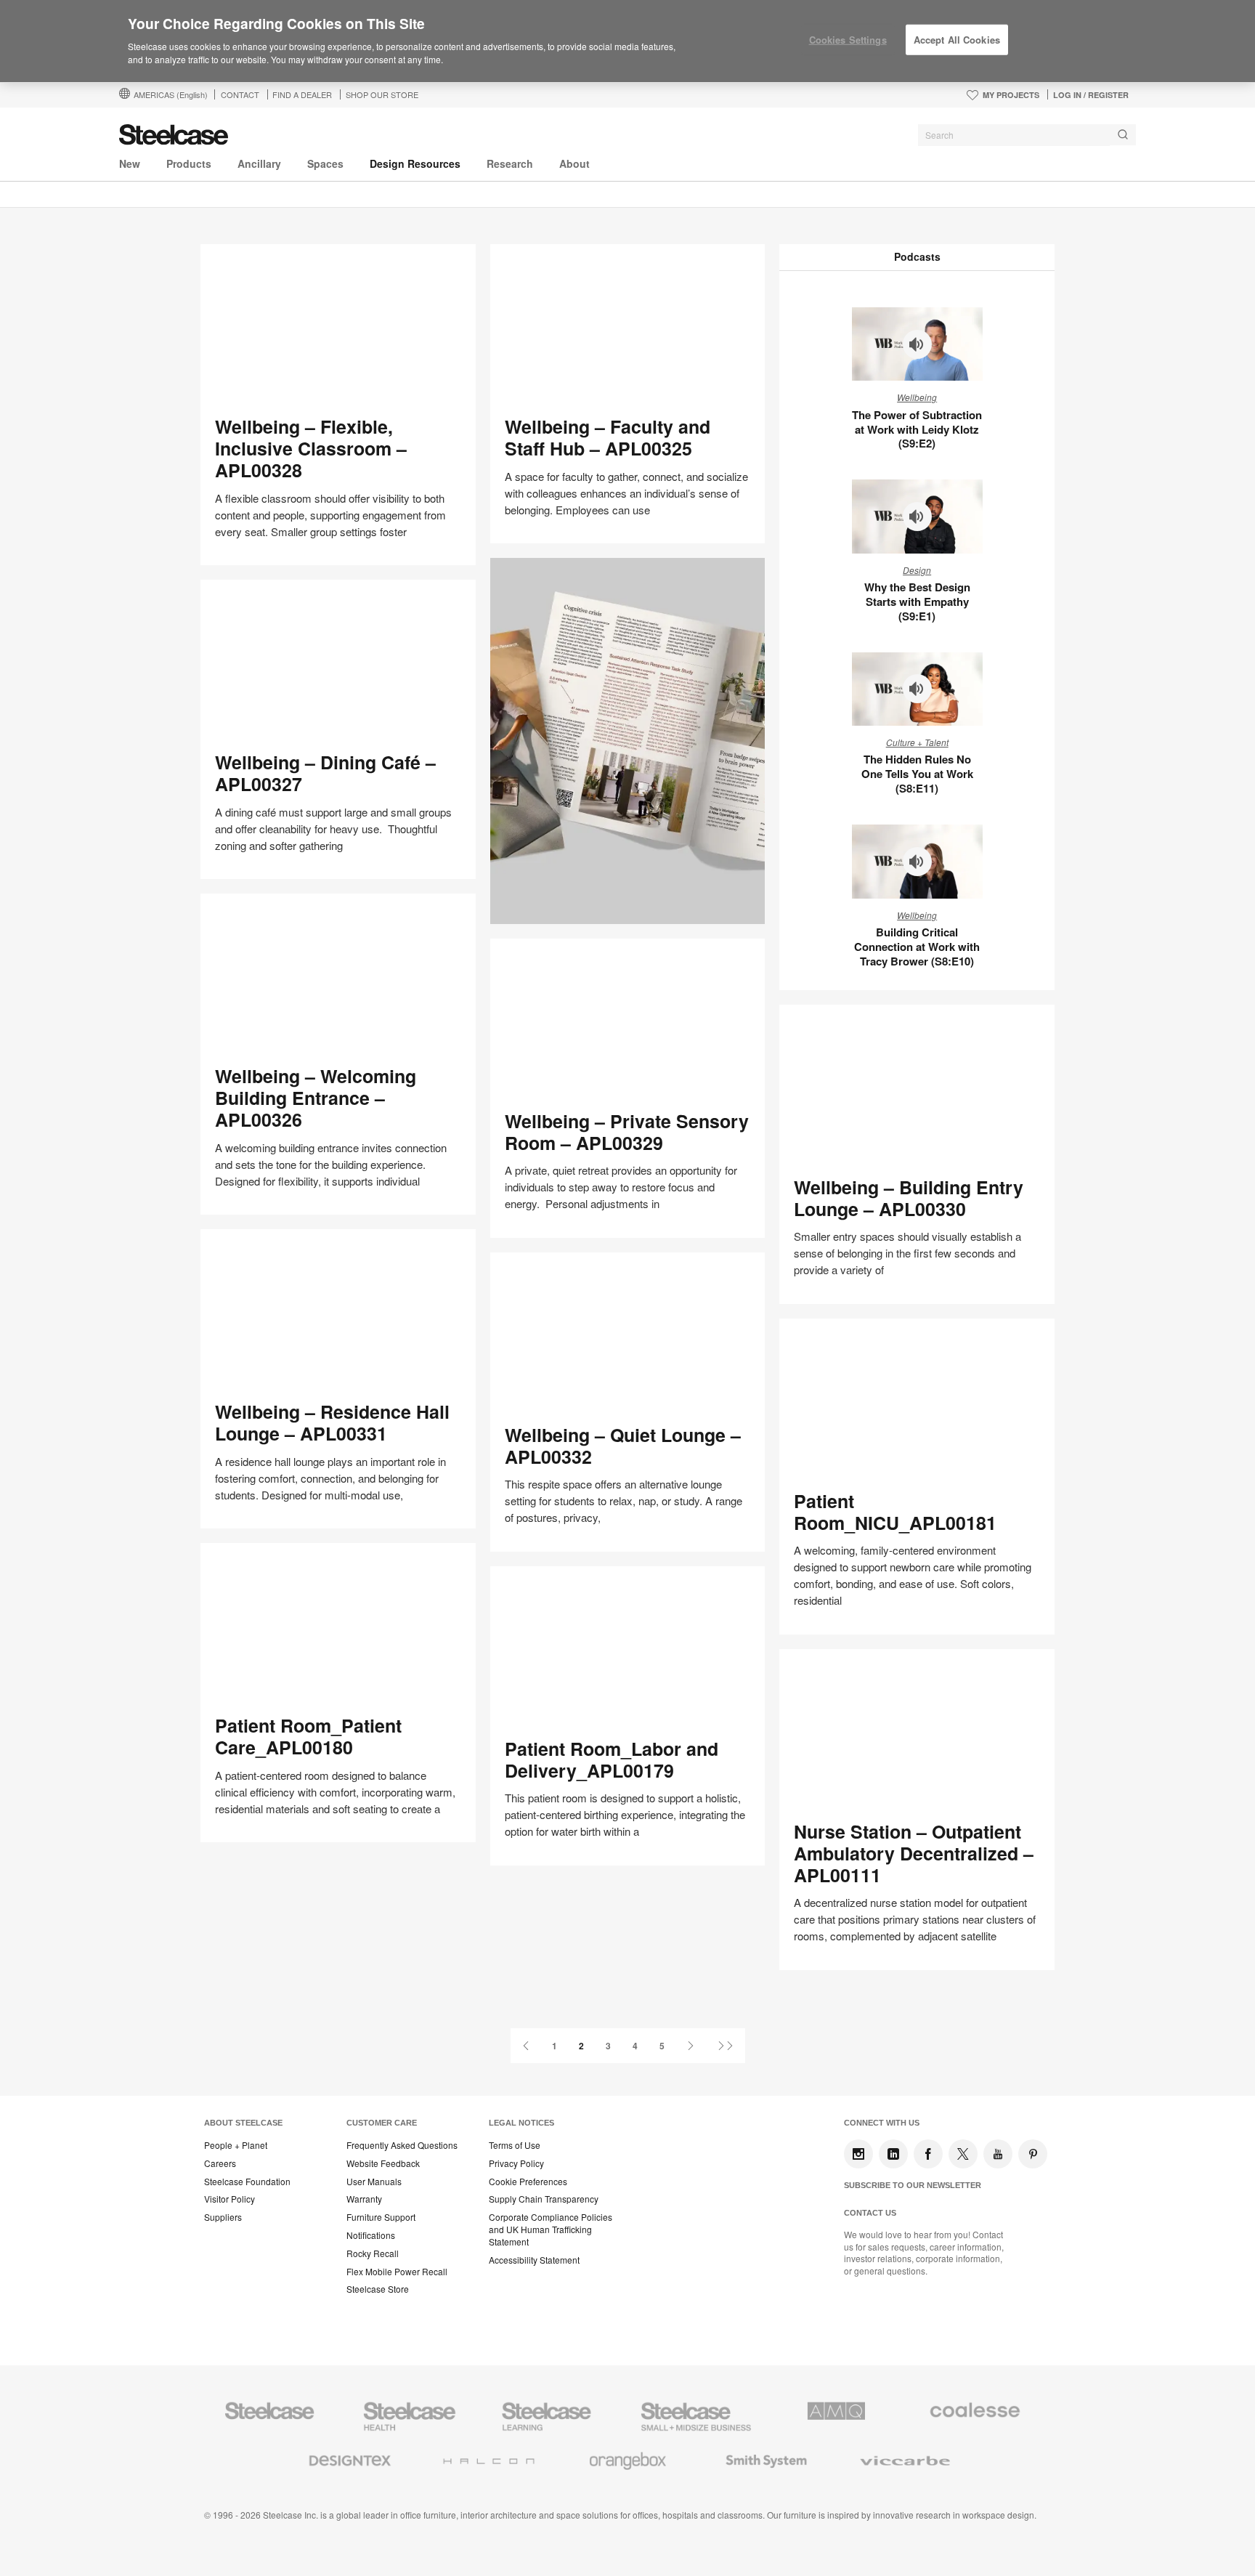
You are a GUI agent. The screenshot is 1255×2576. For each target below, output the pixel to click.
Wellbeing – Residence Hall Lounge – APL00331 (332, 1422)
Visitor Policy (230, 2199)
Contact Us (870, 2213)
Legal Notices (521, 2123)
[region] (627, 41)
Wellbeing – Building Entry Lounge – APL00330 (909, 1198)
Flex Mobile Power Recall (397, 2272)
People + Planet (236, 2145)
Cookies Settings (848, 40)
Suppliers (223, 2217)
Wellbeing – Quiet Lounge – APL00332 (623, 1446)
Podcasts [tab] (917, 256)
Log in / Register (1091, 95)
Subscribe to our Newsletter (913, 2185)
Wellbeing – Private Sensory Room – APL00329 (627, 1132)
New (130, 163)
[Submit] (1123, 135)
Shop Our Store (382, 94)
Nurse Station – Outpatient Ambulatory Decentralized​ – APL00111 (914, 1853)
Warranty (364, 2199)
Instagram (858, 2154)
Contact (240, 94)
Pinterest (1033, 2154)
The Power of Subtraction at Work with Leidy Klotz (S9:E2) (917, 429)
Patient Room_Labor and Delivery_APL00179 (612, 1759)
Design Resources (415, 163)
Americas (171, 94)
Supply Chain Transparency (544, 2199)
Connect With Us (882, 2123)
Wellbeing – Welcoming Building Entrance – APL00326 (316, 1098)
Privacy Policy (516, 2163)
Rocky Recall (373, 2253)
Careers (220, 2163)
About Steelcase (243, 2123)
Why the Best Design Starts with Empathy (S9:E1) (917, 602)
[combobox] (1027, 135)
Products (189, 163)
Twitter (963, 2154)
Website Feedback (383, 2163)
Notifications (371, 2235)
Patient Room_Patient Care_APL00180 (308, 1736)
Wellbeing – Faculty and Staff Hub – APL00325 (608, 437)
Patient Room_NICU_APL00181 (895, 1512)
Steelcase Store (378, 2289)
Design (917, 570)
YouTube (998, 2154)
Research (510, 163)
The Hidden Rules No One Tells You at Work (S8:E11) (917, 774)
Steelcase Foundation (247, 2182)
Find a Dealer (302, 94)
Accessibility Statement (534, 2260)
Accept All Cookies (957, 40)
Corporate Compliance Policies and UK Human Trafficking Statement (551, 2229)
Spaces (325, 163)
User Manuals (374, 2182)
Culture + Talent (917, 742)
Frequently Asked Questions (402, 2145)
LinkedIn (893, 2154)
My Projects (1011, 95)
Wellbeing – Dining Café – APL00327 (325, 773)
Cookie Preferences (528, 2182)
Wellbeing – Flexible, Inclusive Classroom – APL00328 (311, 448)
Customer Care (382, 2123)
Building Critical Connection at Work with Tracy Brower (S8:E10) (917, 947)
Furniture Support (381, 2217)
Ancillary (259, 163)
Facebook (928, 2154)
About (574, 163)
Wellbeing (917, 397)
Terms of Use (515, 2145)
